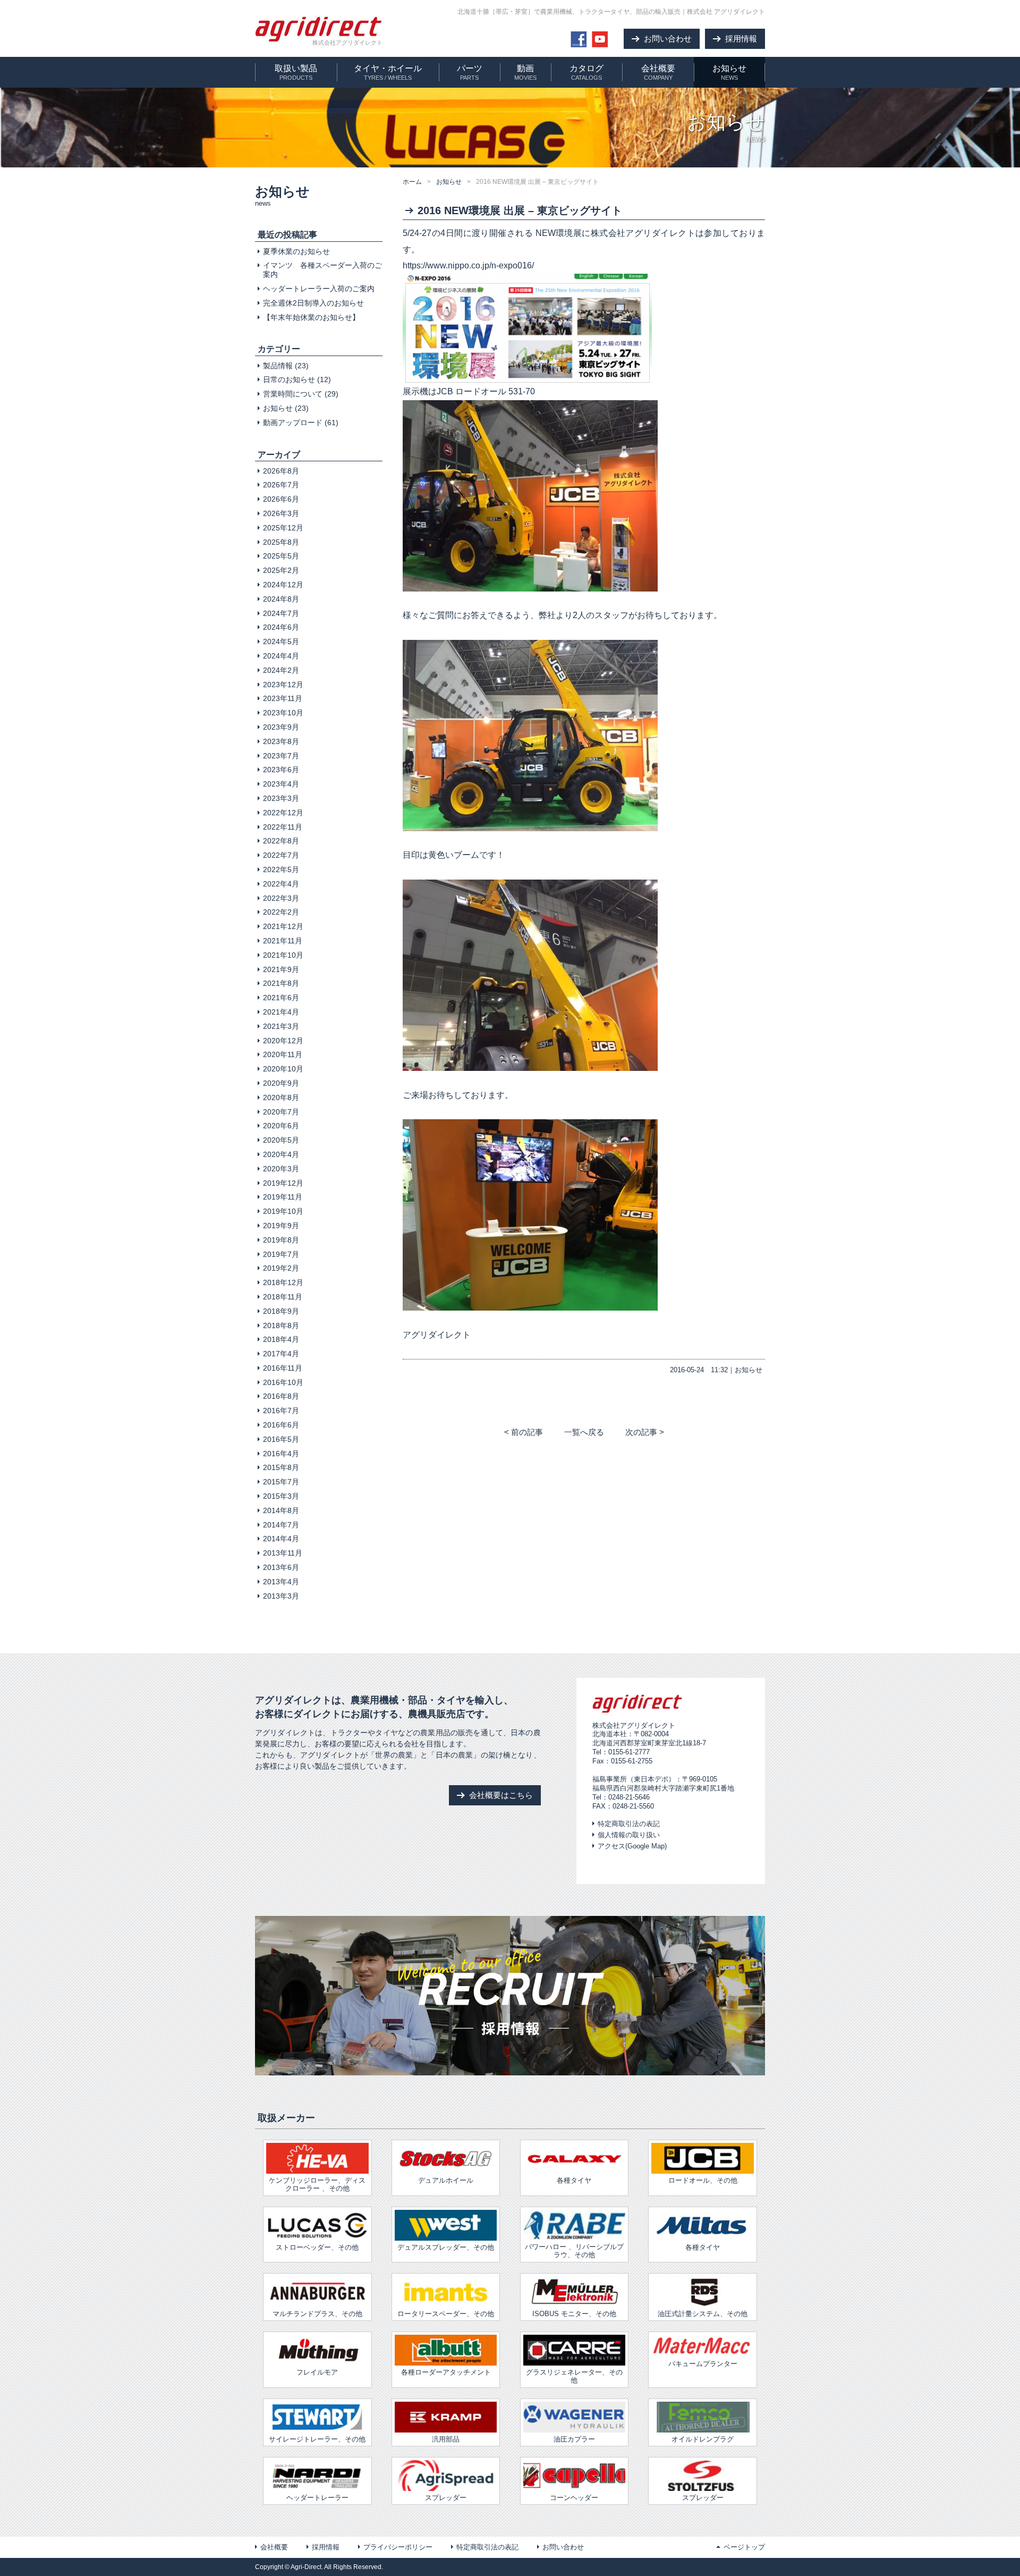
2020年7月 (281, 1112)
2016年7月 (281, 1411)
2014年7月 (281, 1525)
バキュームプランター (703, 2364)
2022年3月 (281, 898)
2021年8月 (281, 983)
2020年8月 (281, 1097)
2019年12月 (283, 1183)
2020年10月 (283, 1069)
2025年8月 (281, 542)
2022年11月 (283, 827)
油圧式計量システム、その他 (703, 2314)
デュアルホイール (446, 2180)
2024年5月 (281, 641)
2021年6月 (281, 998)
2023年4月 (281, 784)
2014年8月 (281, 1510)
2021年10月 (283, 955)
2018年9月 (281, 1311)
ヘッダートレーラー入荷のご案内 (319, 289)
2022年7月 (281, 855)
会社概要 (274, 2547)
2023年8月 (281, 741)
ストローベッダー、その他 (317, 2247)
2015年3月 (281, 1496)
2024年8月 (281, 599)
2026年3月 (281, 513)
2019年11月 (283, 1197)
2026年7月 (281, 485)
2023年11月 (283, 698)
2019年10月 (283, 1211)
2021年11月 (283, 941)
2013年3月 (281, 1596)
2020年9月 (281, 1083)
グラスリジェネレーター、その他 (574, 2376)
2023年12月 (283, 685)
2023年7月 (281, 756)
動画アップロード (293, 423)
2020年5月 (281, 1140)
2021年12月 (283, 926)
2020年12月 (283, 1041)
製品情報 (278, 366)
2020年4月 (281, 1154)
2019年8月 (281, 1240)
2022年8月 (281, 841)
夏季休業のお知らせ (296, 251)
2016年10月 (283, 1382)
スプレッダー (446, 2498)
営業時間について (293, 394)
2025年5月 (281, 556)
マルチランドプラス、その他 (317, 2314)
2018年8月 (281, 1325)
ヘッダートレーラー (317, 2498)
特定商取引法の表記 (629, 1824)
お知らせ (449, 182)
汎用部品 (446, 2439)
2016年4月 (281, 1454)
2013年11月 (283, 1553)
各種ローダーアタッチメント (446, 2372)
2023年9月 (281, 727)
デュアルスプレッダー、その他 (446, 2247)
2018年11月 (283, 1297)
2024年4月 (281, 656)
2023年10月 (283, 713)
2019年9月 (281, 1226)
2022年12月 (283, 813)
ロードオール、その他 (703, 2180)
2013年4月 (281, 1582)
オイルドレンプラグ (703, 2439)
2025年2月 (281, 570)
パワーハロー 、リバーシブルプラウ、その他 (574, 2251)
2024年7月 (281, 613)
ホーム (412, 182)
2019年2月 (281, 1268)
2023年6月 (281, 770)
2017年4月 (281, 1354)
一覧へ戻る (584, 1432)
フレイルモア (317, 2372)
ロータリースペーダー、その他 (446, 2314)
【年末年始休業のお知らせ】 (311, 317)
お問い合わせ (563, 2547)
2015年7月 (281, 1482)
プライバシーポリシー (398, 2547)
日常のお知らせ (289, 379)
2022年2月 (281, 912)
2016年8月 (281, 1396)
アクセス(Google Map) (632, 1846)
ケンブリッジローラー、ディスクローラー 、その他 (317, 2184)
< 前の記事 (524, 1432)
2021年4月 (281, 1012)
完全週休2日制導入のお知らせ (313, 303)
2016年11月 (283, 1368)
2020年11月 (283, 1054)
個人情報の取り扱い (629, 1835)
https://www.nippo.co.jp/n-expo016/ (468, 265)
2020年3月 (281, 1169)
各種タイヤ (703, 2247)
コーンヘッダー (574, 2498)
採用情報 (326, 2547)
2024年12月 (283, 585)
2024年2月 (281, 670)
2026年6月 (281, 499)
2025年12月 (283, 528)
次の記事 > (645, 1432)
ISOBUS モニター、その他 (574, 2314)
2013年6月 (281, 1567)
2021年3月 (281, 1026)
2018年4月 (281, 1339)
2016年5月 (281, 1439)
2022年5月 (281, 869)
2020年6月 (281, 1126)
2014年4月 (281, 1539)
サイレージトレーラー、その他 (317, 2439)
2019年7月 (281, 1254)
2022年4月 (281, 884)
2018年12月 (283, 1282)
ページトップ (744, 2547)
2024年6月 (281, 627)
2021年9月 (281, 969)
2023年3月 (281, 798)
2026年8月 (281, 471)
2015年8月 (281, 1467)
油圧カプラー (574, 2439)
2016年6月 (281, 1425)
